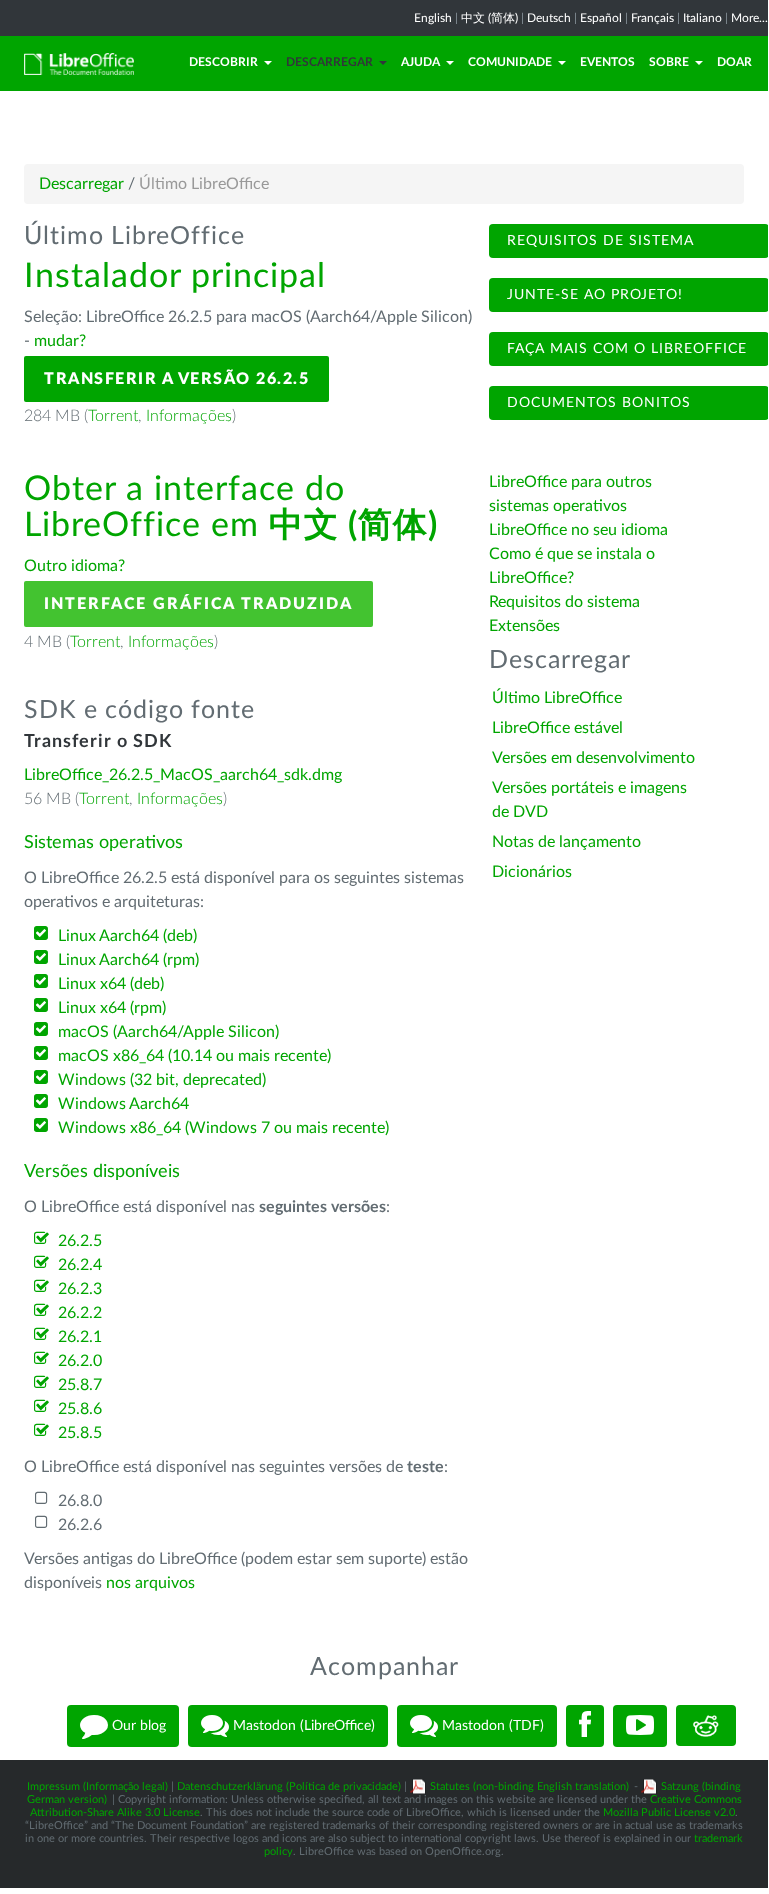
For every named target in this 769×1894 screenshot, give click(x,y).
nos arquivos (150, 1583)
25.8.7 (80, 1385)
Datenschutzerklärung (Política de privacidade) (289, 1786)
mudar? (60, 341)
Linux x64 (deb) (111, 984)
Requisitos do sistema (566, 602)
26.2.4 (80, 1265)
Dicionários (532, 872)
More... (749, 18)
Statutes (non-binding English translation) (529, 1786)
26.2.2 (80, 1313)
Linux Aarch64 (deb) (127, 936)
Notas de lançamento (566, 842)
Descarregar (329, 62)
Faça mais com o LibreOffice (624, 349)
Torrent (113, 416)
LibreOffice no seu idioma (578, 530)
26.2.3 (80, 1289)
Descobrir (223, 62)
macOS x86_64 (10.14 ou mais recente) (194, 1056)
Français (652, 18)
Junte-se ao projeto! (592, 295)
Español (601, 18)
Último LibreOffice (557, 698)
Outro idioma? (74, 566)
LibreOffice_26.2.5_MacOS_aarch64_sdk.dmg (183, 775)
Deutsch (549, 18)
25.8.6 (80, 1409)
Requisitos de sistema (598, 241)
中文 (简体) (489, 18)
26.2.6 (80, 1525)
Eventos (607, 62)
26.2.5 (80, 1241)
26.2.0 (80, 1361)
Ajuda (420, 62)
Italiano (702, 18)
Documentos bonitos (596, 403)
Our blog (137, 1725)
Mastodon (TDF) (491, 1725)
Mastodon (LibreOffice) (302, 1725)
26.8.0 (80, 1501)
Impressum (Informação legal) (97, 1786)
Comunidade (510, 62)
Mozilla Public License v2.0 (669, 1812)
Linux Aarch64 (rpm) (128, 960)
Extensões (524, 626)
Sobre (669, 62)
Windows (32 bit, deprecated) (162, 1080)
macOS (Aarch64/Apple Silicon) (168, 1032)
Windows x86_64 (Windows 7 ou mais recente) (223, 1128)
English (433, 18)
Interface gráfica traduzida (198, 604)
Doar (734, 62)
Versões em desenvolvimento (593, 758)
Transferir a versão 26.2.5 (176, 379)
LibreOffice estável (557, 728)
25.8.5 (80, 1433)
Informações (189, 416)
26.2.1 (80, 1337)
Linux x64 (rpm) (112, 1008)
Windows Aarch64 (123, 1104)
